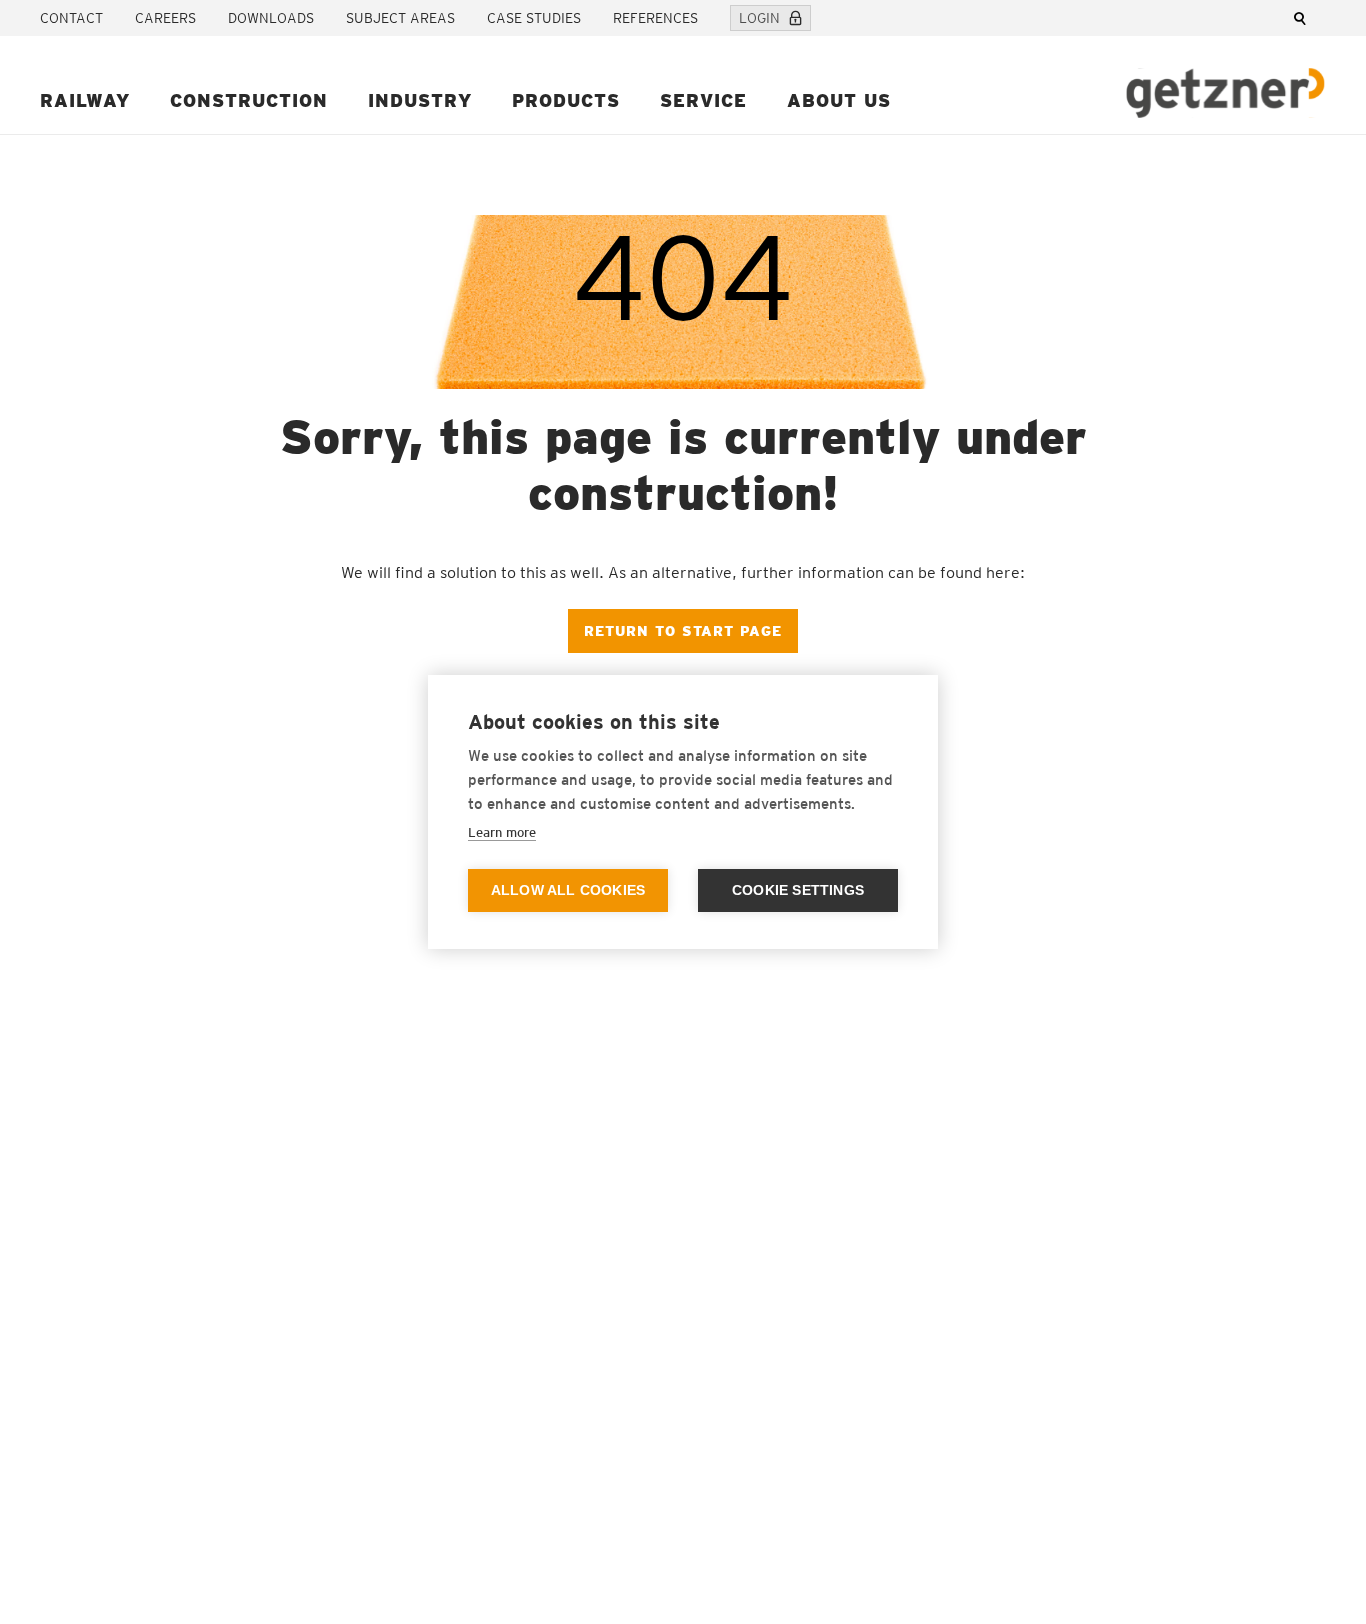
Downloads (271, 18)
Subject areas (400, 18)
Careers (165, 18)
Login (759, 18)
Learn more (502, 832)
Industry (420, 100)
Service (703, 100)
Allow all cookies (568, 890)
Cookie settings (798, 890)
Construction (249, 100)
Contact (71, 18)
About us (839, 100)
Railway (85, 100)
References (655, 18)
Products (566, 100)
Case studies (534, 18)
